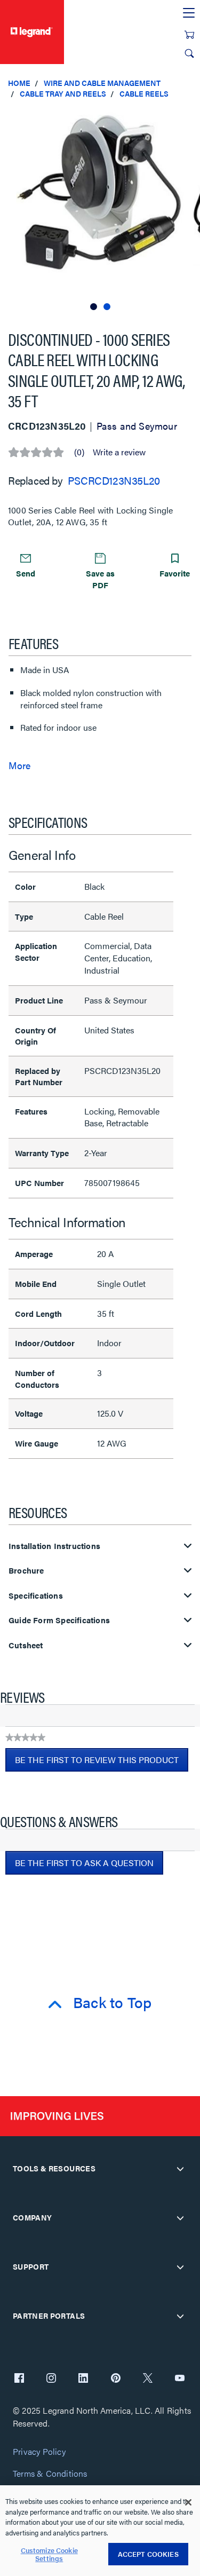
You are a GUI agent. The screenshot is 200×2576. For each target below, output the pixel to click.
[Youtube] (180, 2379)
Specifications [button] (36, 1596)
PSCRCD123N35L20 (114, 480)
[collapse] (180, 2169)
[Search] (189, 53)
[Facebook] (19, 2379)
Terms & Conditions (50, 2474)
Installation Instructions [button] (54, 1546)
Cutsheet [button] (26, 1645)
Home (19, 83)
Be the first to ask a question (84, 1863)
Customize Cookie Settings (49, 2554)
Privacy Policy (39, 2452)
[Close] (188, 2502)
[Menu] (189, 13)
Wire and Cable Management (102, 83)
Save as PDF (100, 579)
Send (26, 573)
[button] (189, 117)
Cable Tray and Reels (63, 93)
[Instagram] (51, 2379)
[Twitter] (148, 2379)
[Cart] (189, 35)
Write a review (119, 452)
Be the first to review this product (102, 1763)
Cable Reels (144, 93)
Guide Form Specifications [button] (59, 1620)
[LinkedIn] (83, 2379)
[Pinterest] (116, 2379)
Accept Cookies (148, 2554)
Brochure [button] (26, 1571)
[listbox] (100, 210)
